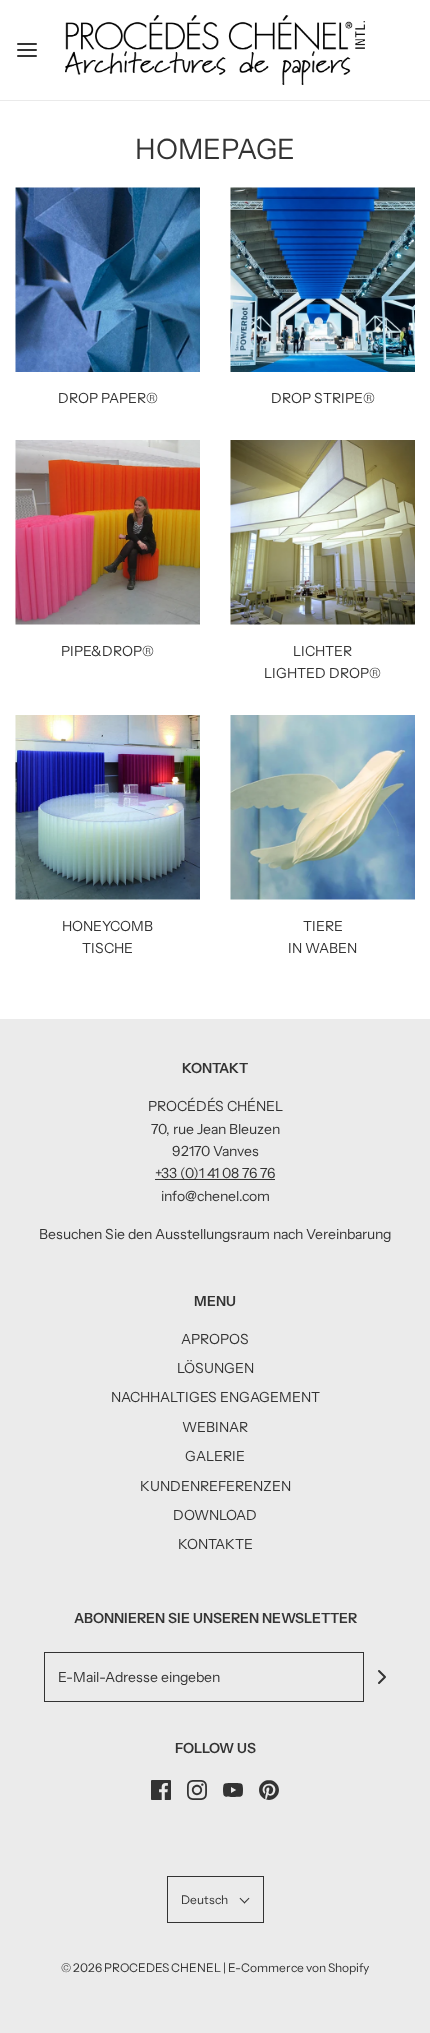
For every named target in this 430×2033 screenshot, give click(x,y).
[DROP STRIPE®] (322, 279)
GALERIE (215, 1456)
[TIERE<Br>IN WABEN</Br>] (322, 807)
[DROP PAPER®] (107, 279)
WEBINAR (215, 1427)
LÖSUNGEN (215, 1368)
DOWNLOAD (215, 1515)
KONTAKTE (215, 1544)
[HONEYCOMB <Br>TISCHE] (107, 807)
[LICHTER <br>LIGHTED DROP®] (322, 532)
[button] (215, 1899)
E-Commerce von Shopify (298, 1967)
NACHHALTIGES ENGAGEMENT (215, 1397)
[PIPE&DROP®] (107, 532)
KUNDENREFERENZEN (215, 1486)
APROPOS (215, 1339)
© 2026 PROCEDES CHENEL (141, 1967)
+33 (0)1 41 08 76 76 (215, 1173)
